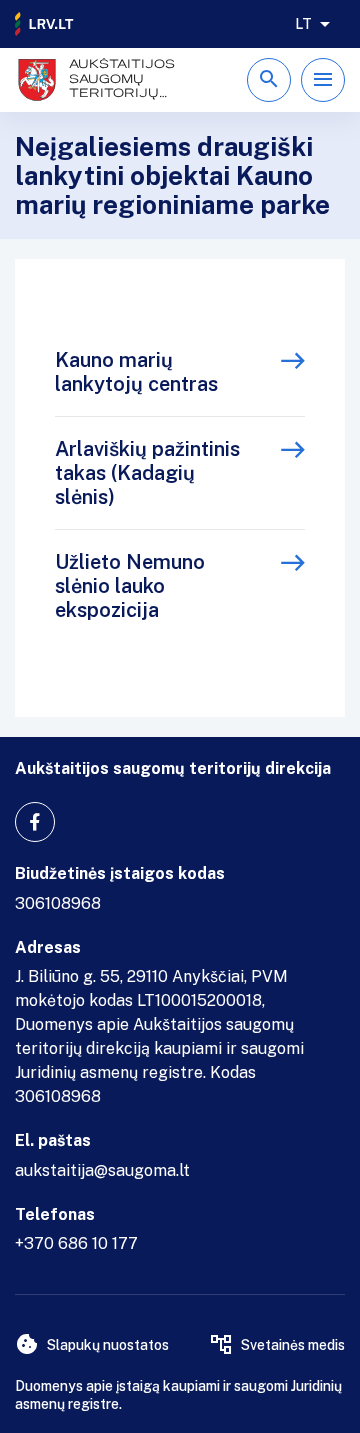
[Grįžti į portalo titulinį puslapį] (45, 24)
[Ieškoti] (269, 80)
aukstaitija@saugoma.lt (102, 1170)
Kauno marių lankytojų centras (136, 372)
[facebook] (35, 822)
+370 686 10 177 (76, 1243)
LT (303, 24)
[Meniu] (323, 80)
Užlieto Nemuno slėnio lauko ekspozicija (130, 586)
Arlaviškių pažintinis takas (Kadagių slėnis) (147, 473)
